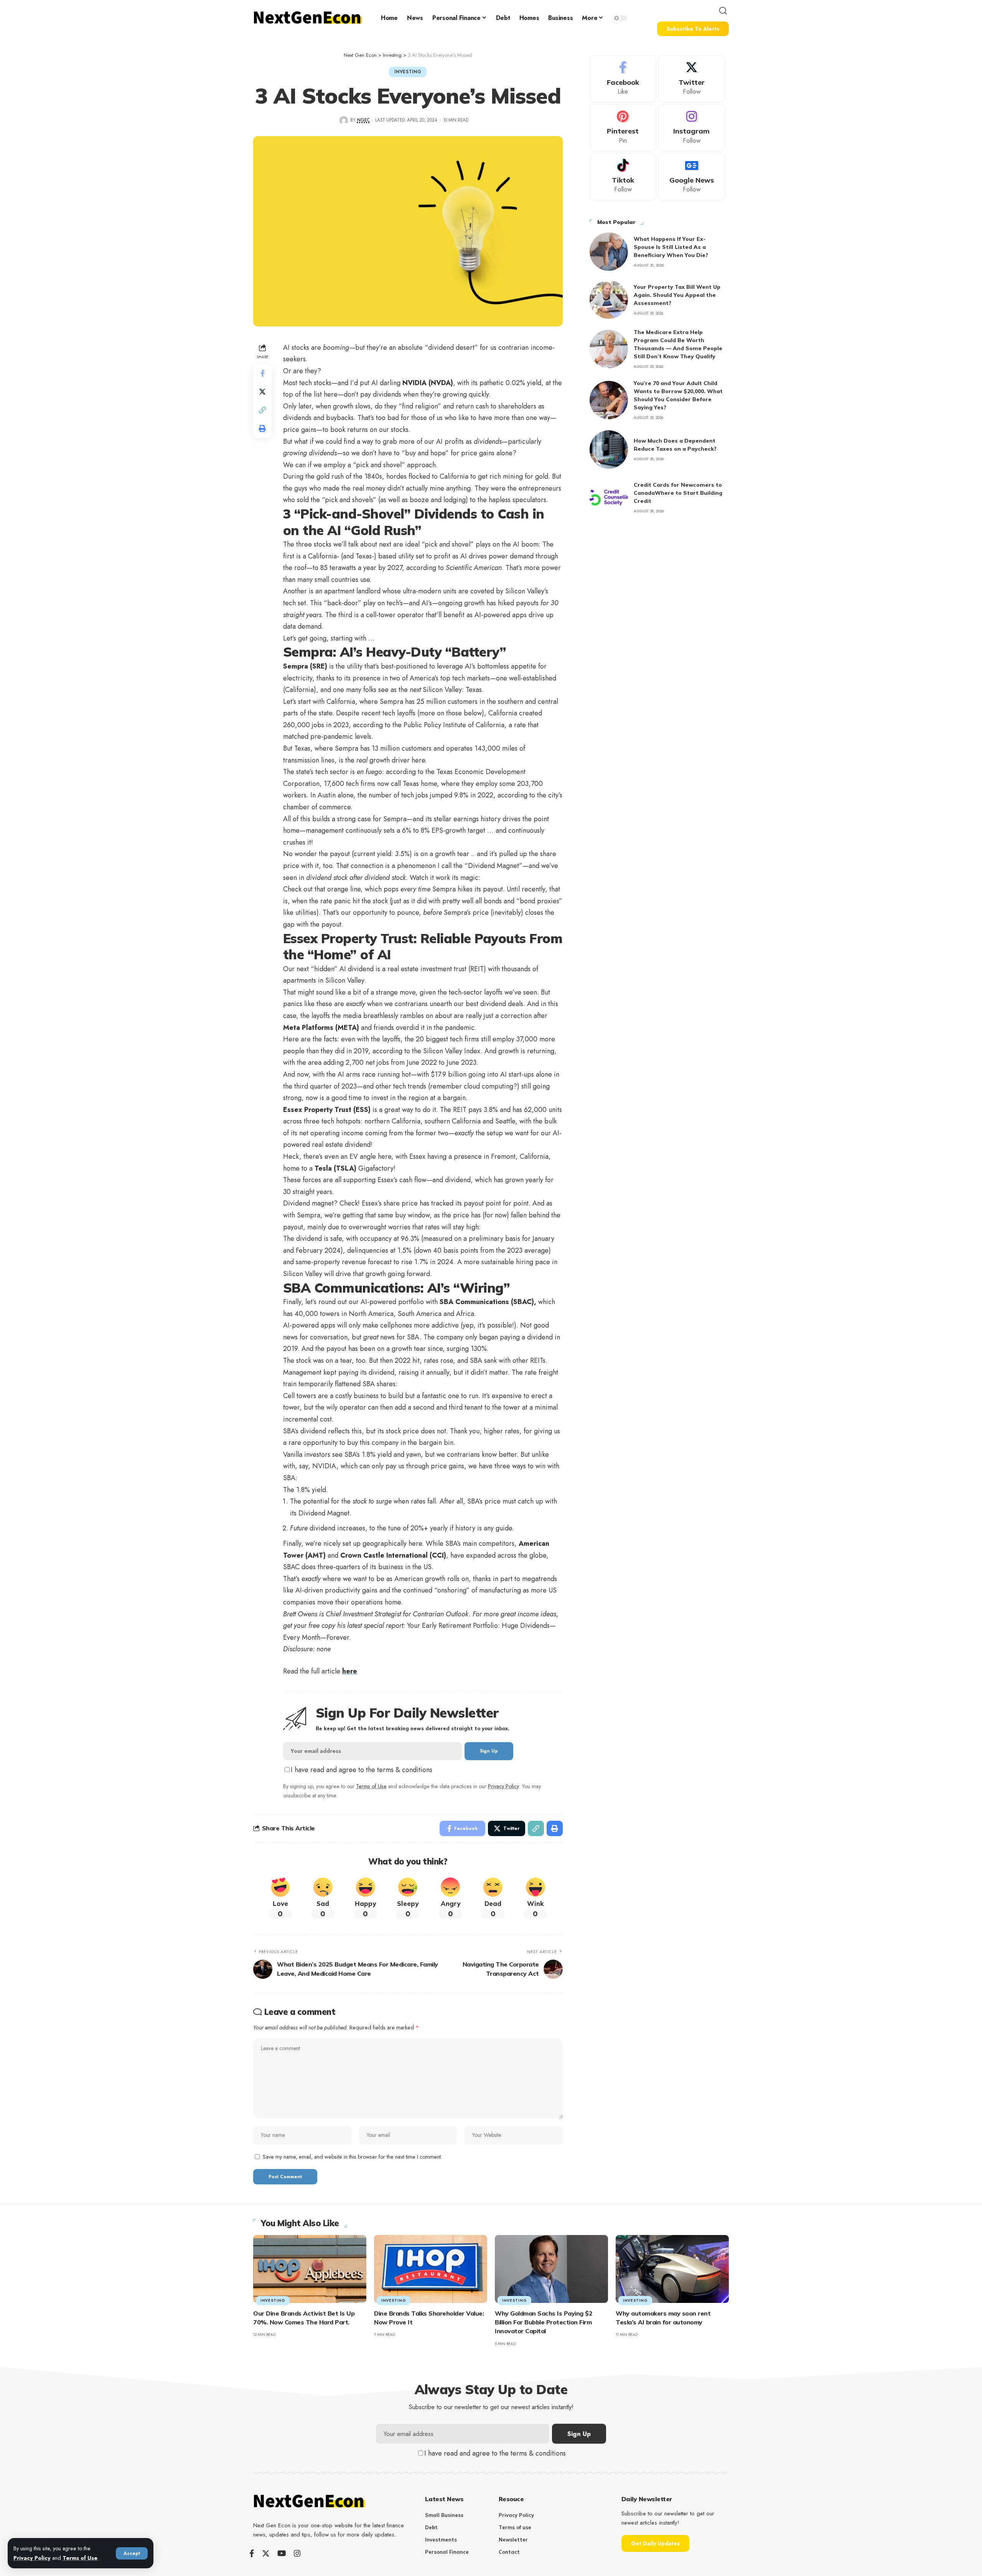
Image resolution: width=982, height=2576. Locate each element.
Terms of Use (80, 2558)
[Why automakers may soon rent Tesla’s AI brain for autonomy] (672, 2269)
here (350, 1671)
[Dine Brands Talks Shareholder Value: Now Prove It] (431, 2269)
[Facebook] (623, 79)
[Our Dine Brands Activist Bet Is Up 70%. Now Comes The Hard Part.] (310, 2269)
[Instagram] (692, 128)
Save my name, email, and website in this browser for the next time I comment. (353, 2157)
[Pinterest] (623, 128)
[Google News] (692, 177)
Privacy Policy (32, 2558)
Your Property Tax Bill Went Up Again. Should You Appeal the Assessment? (677, 295)
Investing (408, 72)
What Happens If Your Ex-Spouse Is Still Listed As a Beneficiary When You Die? (671, 247)
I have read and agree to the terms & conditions (362, 1770)
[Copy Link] (262, 410)
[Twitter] (692, 79)
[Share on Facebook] (262, 373)
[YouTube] (282, 2553)
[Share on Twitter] (262, 391)
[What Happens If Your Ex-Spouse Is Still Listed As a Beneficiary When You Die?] (609, 252)
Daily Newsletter (647, 2499)
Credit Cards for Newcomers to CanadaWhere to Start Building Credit (678, 493)
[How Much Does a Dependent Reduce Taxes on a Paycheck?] (609, 450)
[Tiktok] (623, 177)
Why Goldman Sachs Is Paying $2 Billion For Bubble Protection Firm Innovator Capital (544, 2322)
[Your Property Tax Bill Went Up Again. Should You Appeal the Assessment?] (609, 300)
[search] (723, 11)
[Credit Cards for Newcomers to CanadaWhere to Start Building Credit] (609, 497)
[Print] (262, 428)
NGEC (363, 120)
